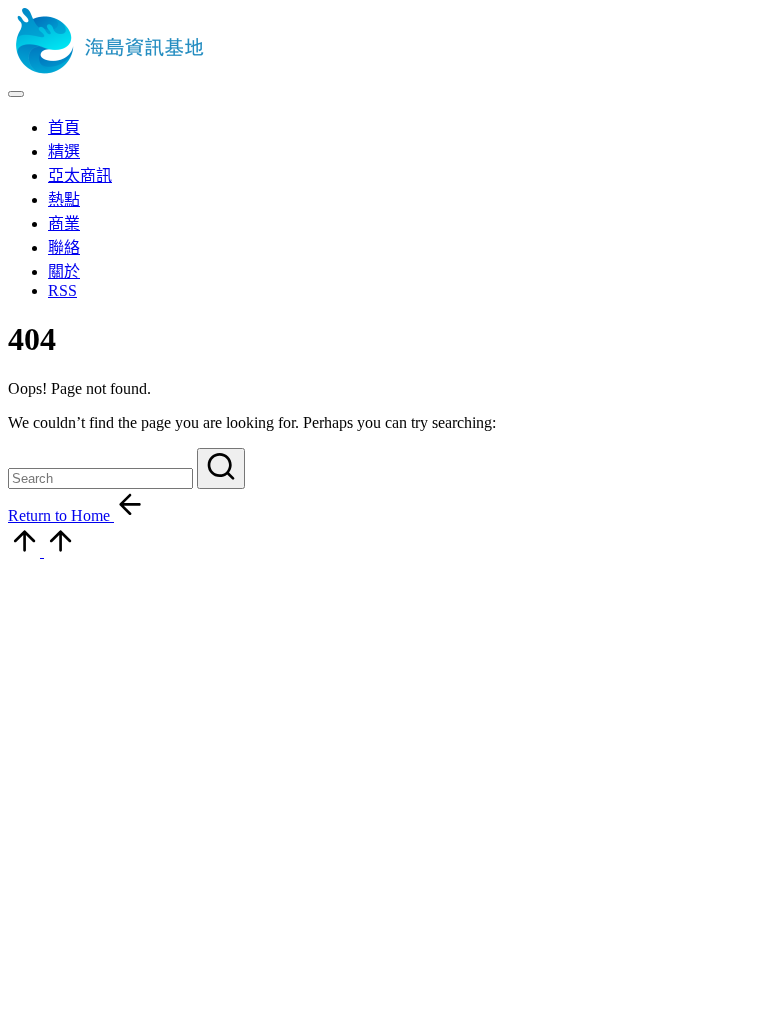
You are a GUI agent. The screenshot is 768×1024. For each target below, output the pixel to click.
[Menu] (16, 94)
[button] (221, 468)
